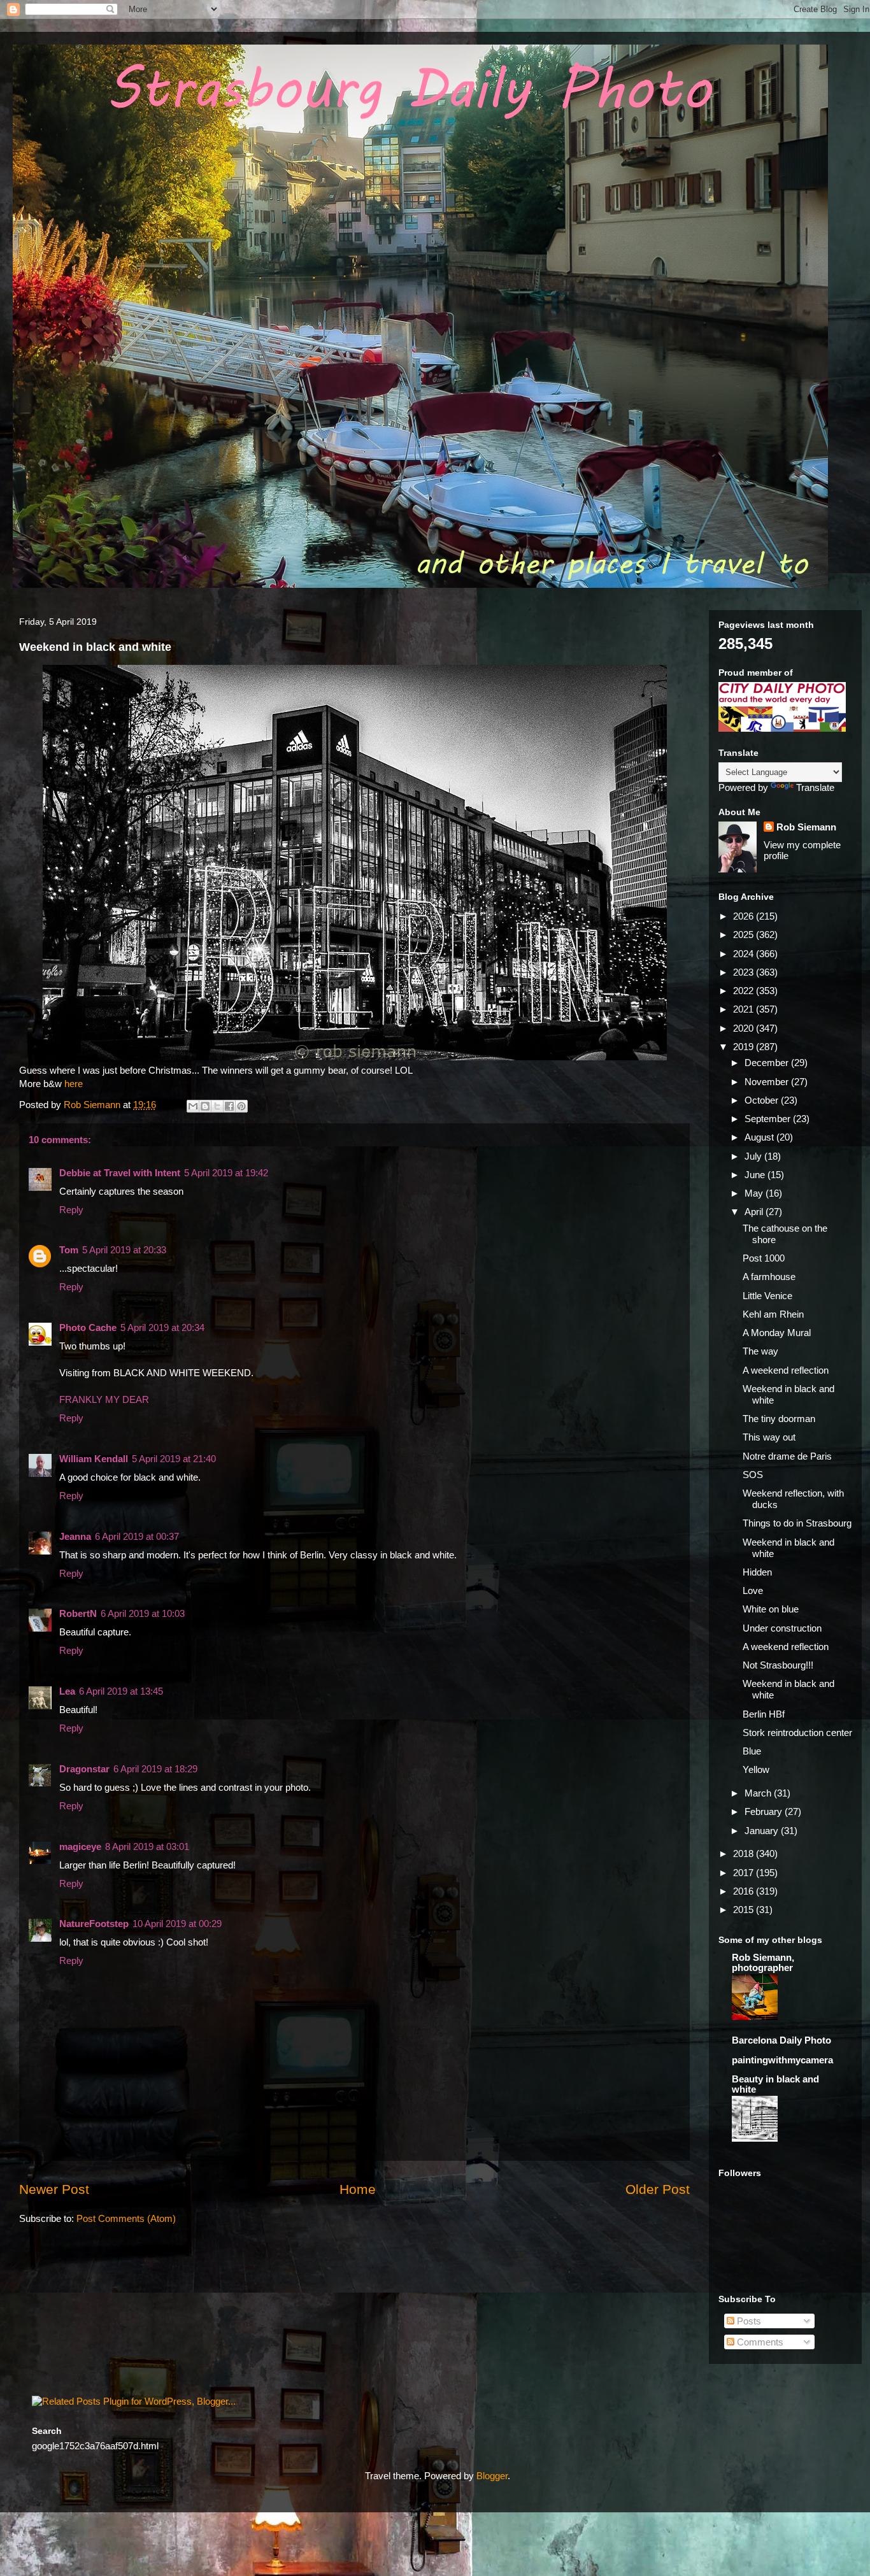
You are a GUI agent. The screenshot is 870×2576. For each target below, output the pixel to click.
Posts (748, 2321)
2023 (745, 972)
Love (753, 1590)
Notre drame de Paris (787, 1456)
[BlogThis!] (205, 1106)
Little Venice (767, 1296)
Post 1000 (764, 1258)
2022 (745, 991)
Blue (752, 1751)
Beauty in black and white (775, 2084)
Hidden (757, 1572)
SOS (753, 1475)
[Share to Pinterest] (241, 1106)
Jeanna (75, 1536)
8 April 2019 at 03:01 (147, 1847)
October (763, 1100)
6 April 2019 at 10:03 (143, 1613)
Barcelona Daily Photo (781, 2040)
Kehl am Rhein (773, 1314)
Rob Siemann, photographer (763, 1962)
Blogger (492, 2476)
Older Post (658, 2189)
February (765, 1811)
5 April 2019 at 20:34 (162, 1327)
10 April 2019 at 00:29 (177, 1924)
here (74, 1084)
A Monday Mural (777, 1333)
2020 (745, 1028)
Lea (67, 1691)
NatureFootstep (94, 1924)
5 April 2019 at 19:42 (226, 1173)
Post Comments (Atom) (126, 2218)
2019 (745, 1047)
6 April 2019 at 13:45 (121, 1691)
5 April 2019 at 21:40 (174, 1459)
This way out (769, 1437)
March (759, 1793)
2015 (745, 1910)
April (755, 1212)
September (769, 1119)
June (756, 1175)
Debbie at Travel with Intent (120, 1173)
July (754, 1156)
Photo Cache (88, 1327)
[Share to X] (217, 1106)
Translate (815, 787)
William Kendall (94, 1459)
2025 (745, 935)
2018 (745, 1854)
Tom (69, 1250)
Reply (71, 1210)
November (768, 1082)
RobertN (78, 1613)
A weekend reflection (786, 1370)
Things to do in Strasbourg (797, 1523)
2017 (745, 1873)
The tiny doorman (779, 1419)
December (768, 1063)
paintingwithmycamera (782, 2060)
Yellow (756, 1769)
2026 (745, 916)
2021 (745, 1009)
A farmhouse (769, 1277)
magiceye (80, 1847)
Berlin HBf (764, 1714)
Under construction (782, 1628)
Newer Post (54, 2189)
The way (760, 1351)
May (755, 1193)
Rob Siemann (806, 827)
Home (358, 2189)
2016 (745, 1891)
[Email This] (193, 1106)
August (760, 1137)
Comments (759, 2342)
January (763, 1831)
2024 (745, 954)
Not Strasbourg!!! (778, 1665)
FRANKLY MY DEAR (104, 1399)
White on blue (771, 1609)
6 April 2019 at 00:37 (137, 1536)
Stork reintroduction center (797, 1733)
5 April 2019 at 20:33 (124, 1250)
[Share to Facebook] (229, 1106)
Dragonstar (84, 1769)
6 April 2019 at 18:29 (155, 1769)
